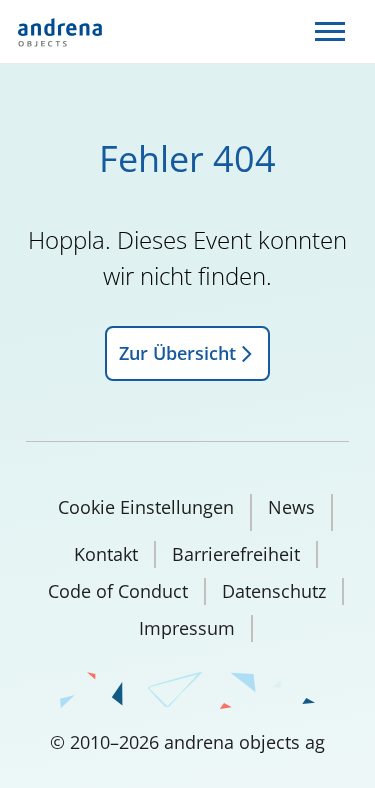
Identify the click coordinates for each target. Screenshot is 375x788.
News (291, 507)
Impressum (187, 628)
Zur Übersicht (177, 353)
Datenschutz (274, 591)
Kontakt (106, 554)
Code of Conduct (118, 591)
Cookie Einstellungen (146, 507)
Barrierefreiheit (236, 554)
